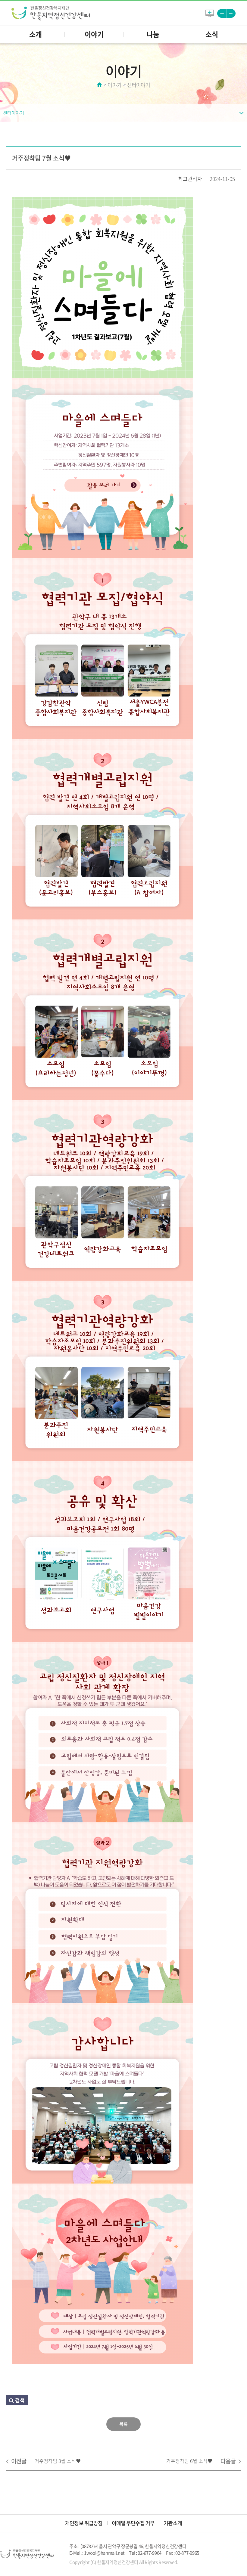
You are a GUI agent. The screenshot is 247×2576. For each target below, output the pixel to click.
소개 (36, 34)
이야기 (94, 34)
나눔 (153, 34)
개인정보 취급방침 (84, 2523)
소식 (212, 34)
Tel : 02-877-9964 (145, 2553)
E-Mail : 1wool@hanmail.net (97, 2553)
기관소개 (173, 2523)
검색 (19, 2400)
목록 (123, 2424)
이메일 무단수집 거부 (133, 2523)
